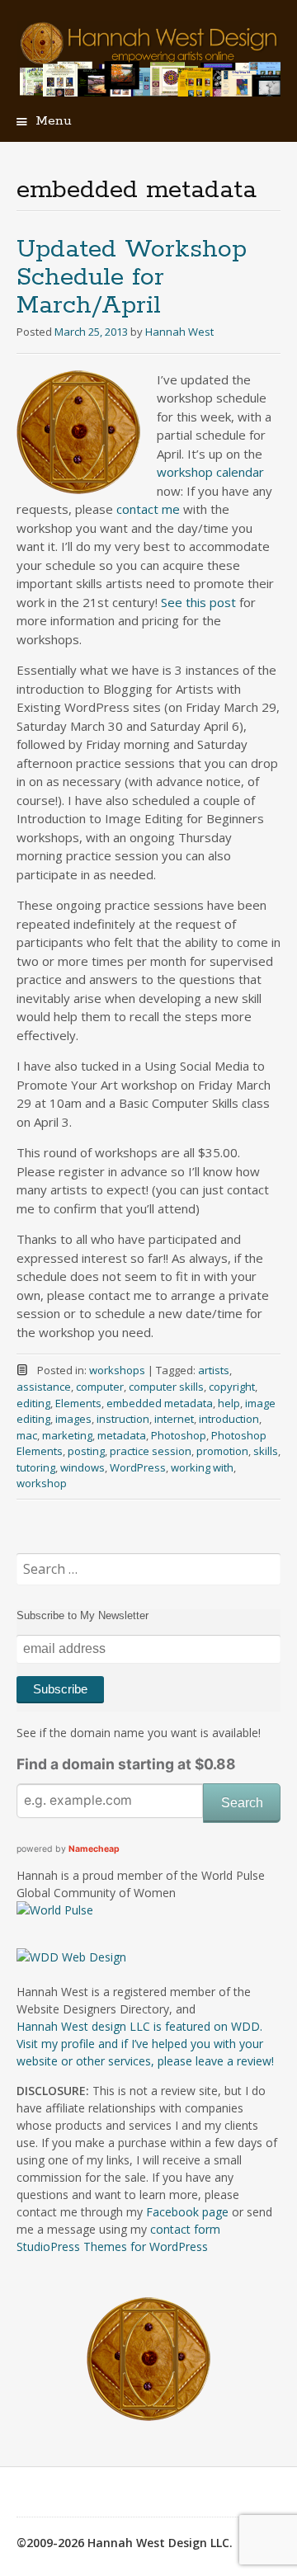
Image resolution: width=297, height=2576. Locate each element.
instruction (123, 1419)
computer (100, 1387)
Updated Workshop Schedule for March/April (132, 278)
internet (174, 1419)
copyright (232, 1387)
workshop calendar (210, 472)
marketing (67, 1435)
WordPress (138, 1467)
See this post (198, 602)
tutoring (36, 1467)
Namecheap (94, 1849)
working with (202, 1467)
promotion (222, 1451)
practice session (151, 1451)
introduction (229, 1419)
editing (33, 1403)
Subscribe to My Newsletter (82, 1615)
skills (266, 1451)
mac (27, 1435)
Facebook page (187, 2212)
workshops (117, 1370)
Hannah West (179, 332)
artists (214, 1370)
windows (82, 1467)
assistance (44, 1387)
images (73, 1419)
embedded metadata (160, 1403)
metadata (122, 1435)
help (229, 1403)
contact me (148, 509)
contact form (185, 2229)
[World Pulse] (55, 1910)
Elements (78, 1403)
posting (86, 1451)
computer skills (166, 1387)
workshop (42, 1483)
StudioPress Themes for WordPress (112, 2246)
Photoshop (179, 1435)
